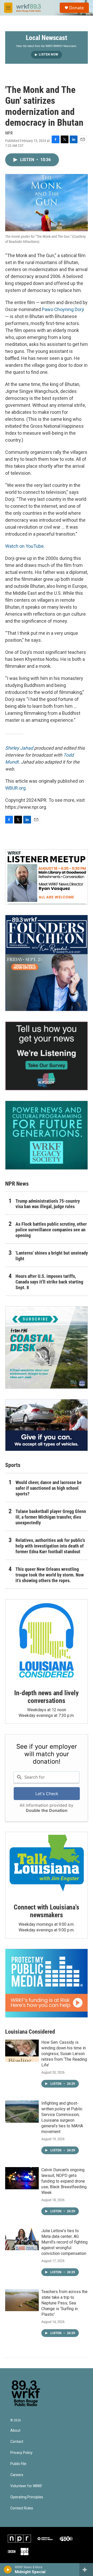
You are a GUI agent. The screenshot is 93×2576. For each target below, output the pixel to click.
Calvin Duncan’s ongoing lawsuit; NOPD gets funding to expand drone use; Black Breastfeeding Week (64, 2181)
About (15, 2431)
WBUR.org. (16, 788)
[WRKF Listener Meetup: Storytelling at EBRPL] (47, 877)
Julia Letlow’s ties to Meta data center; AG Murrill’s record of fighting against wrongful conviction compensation (64, 2242)
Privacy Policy (21, 2453)
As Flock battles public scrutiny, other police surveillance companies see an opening (51, 1230)
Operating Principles (27, 2497)
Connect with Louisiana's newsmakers (46, 1911)
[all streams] (86, 2570)
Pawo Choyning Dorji (63, 309)
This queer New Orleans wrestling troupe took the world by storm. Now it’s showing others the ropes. (50, 1575)
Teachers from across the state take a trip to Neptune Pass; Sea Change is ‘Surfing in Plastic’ (64, 2303)
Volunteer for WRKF (26, 2486)
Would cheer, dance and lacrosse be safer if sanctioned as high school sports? (49, 1488)
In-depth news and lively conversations (46, 1697)
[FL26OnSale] (47, 963)
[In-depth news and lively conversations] (47, 1640)
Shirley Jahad (19, 748)
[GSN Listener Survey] (47, 1056)
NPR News (17, 1184)
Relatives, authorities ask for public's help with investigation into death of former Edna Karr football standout (50, 1546)
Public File (18, 2464)
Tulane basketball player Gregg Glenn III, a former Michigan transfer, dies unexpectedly (51, 1517)
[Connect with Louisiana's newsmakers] (47, 1864)
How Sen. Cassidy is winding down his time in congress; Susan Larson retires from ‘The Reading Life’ (64, 2054)
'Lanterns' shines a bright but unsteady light (52, 1256)
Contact (17, 2442)
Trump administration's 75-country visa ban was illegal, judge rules (48, 1204)
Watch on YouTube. (25, 546)
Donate (76, 8)
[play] (8, 2570)
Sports (13, 1465)
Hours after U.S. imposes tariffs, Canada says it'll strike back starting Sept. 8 (49, 1282)
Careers (17, 2475)
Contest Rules (22, 2508)
